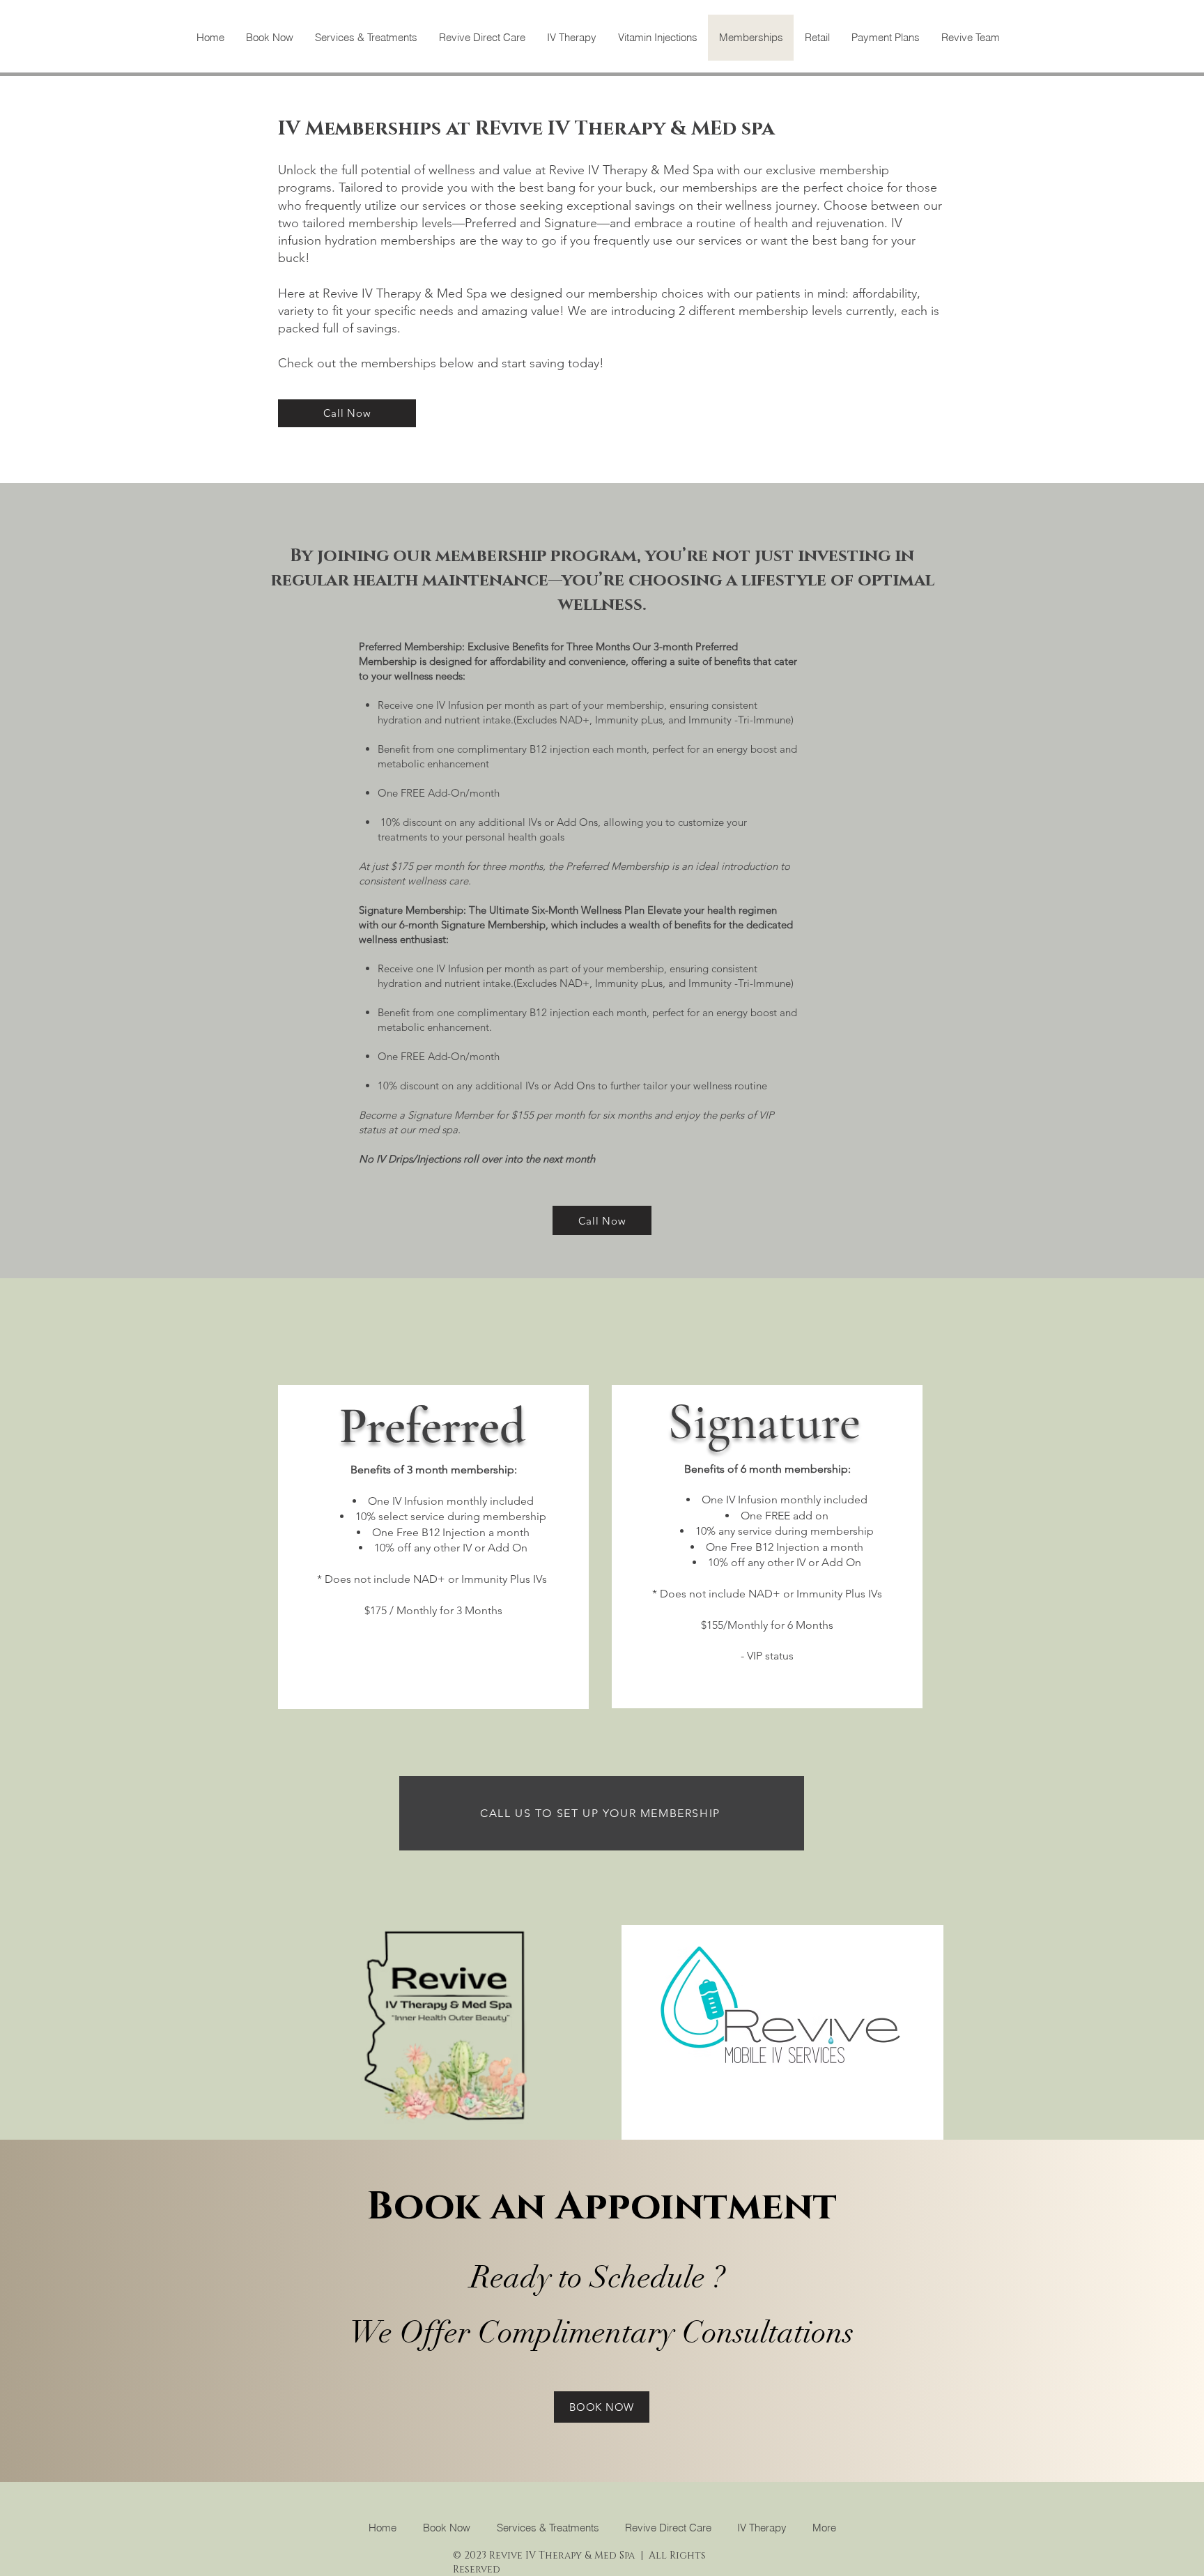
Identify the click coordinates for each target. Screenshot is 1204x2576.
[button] (482, 38)
